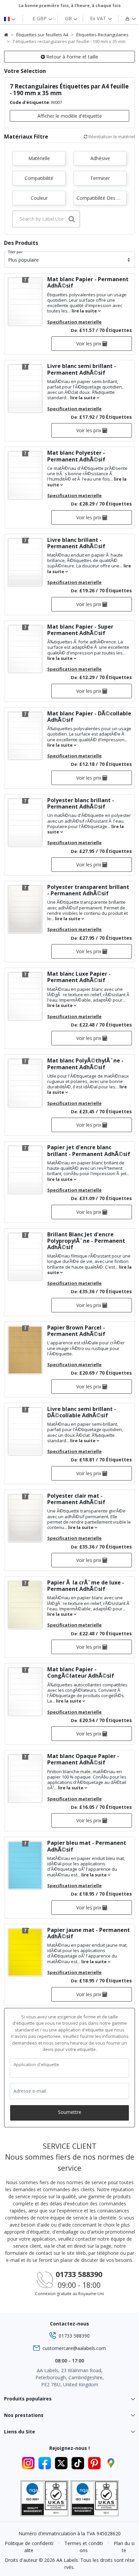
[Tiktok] (79, 2462)
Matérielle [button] (39, 158)
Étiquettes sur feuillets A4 (42, 35)
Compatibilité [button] (39, 178)
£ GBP (40, 18)
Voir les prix (89, 344)
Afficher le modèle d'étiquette (70, 116)
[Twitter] (62, 2462)
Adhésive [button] (100, 158)
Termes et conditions (84, 2547)
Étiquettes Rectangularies (102, 35)
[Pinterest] (95, 2462)
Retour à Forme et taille (72, 57)
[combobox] (46, 219)
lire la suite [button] (85, 311)
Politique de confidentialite (29, 2547)
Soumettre (70, 2112)
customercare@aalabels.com (74, 2348)
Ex (98, 18)
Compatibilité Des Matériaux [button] (102, 198)
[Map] (111, 2462)
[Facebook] (46, 2462)
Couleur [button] (39, 198)
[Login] (126, 18)
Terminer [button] (100, 178)
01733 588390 (79, 2274)
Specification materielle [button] (74, 322)
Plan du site (124, 2547)
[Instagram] (29, 2462)
